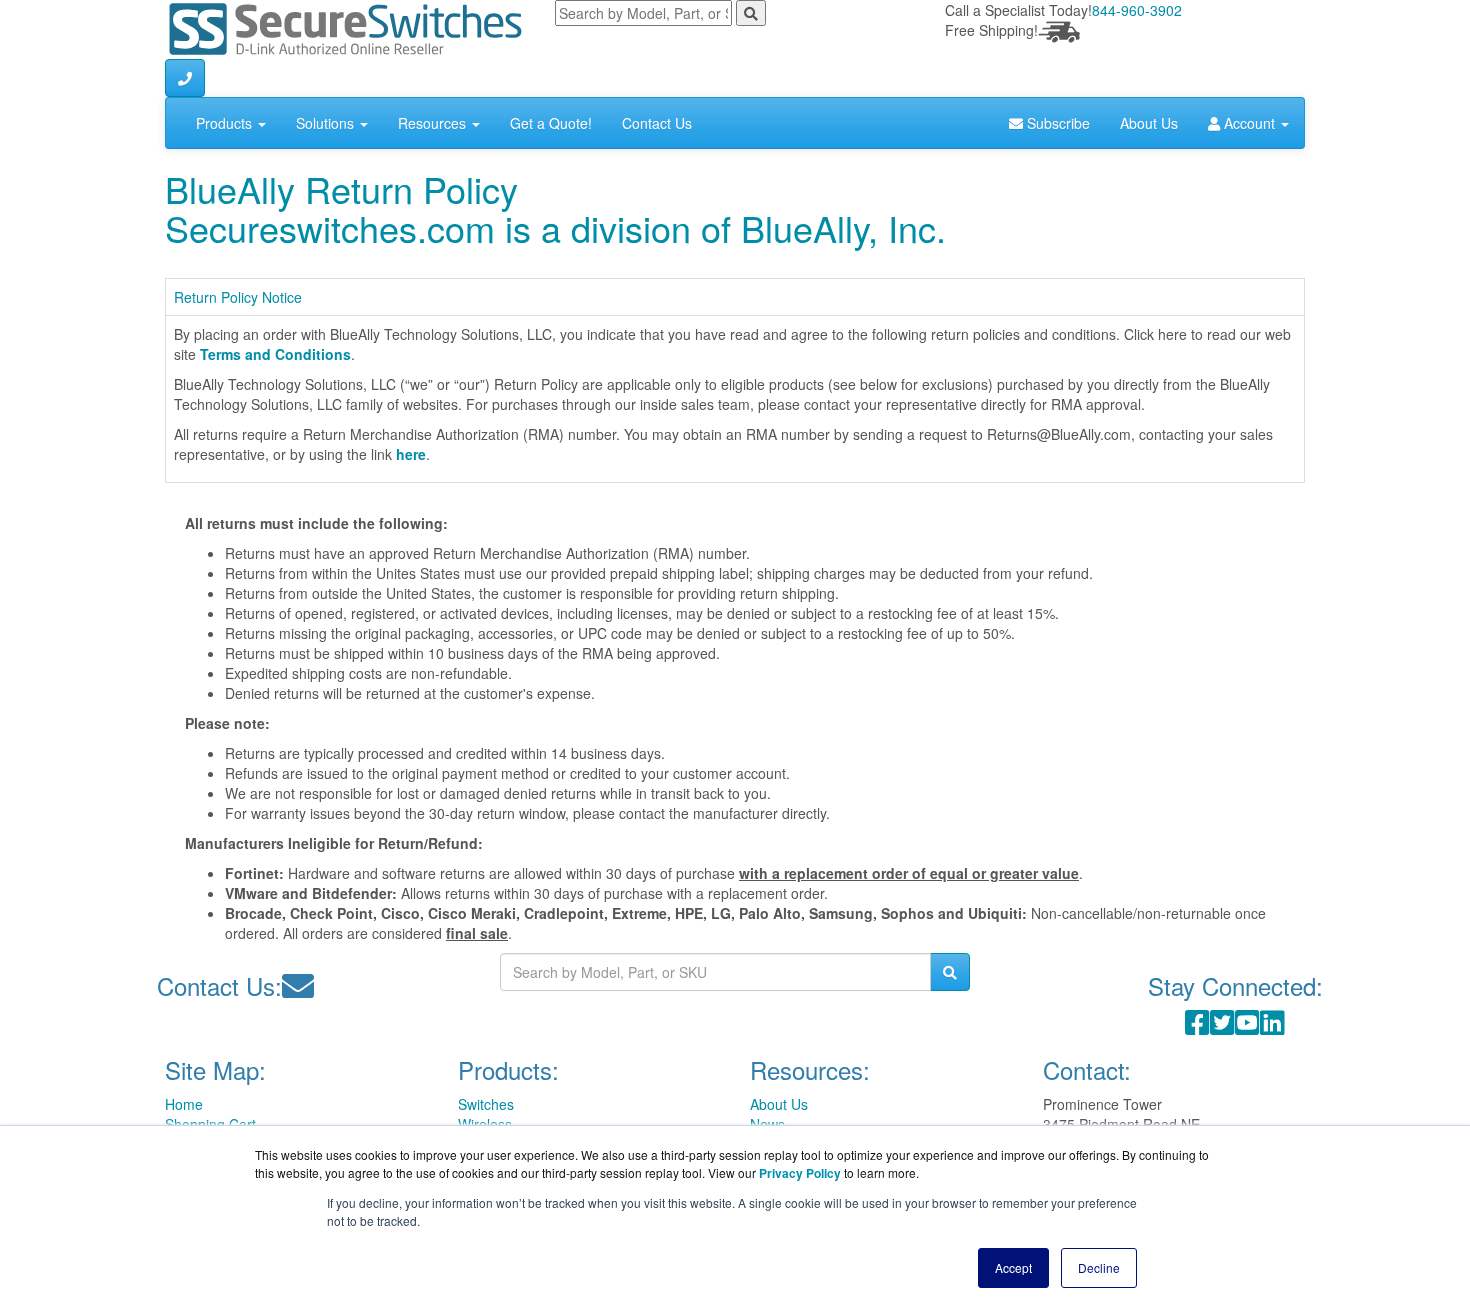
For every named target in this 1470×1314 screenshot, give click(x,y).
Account (1249, 123)
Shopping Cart (210, 1124)
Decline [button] (1099, 1267)
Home (184, 1104)
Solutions (327, 123)
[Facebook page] (1197, 1027)
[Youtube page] (1247, 1027)
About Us (1149, 123)
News (767, 1124)
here (411, 454)
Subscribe (1056, 123)
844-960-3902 (1137, 10)
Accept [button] (1013, 1267)
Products (226, 123)
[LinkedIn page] (1272, 1027)
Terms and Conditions (275, 354)
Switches (486, 1104)
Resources (434, 123)
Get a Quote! (551, 123)
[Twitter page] (1222, 1027)
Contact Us (657, 123)
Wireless (485, 1124)
